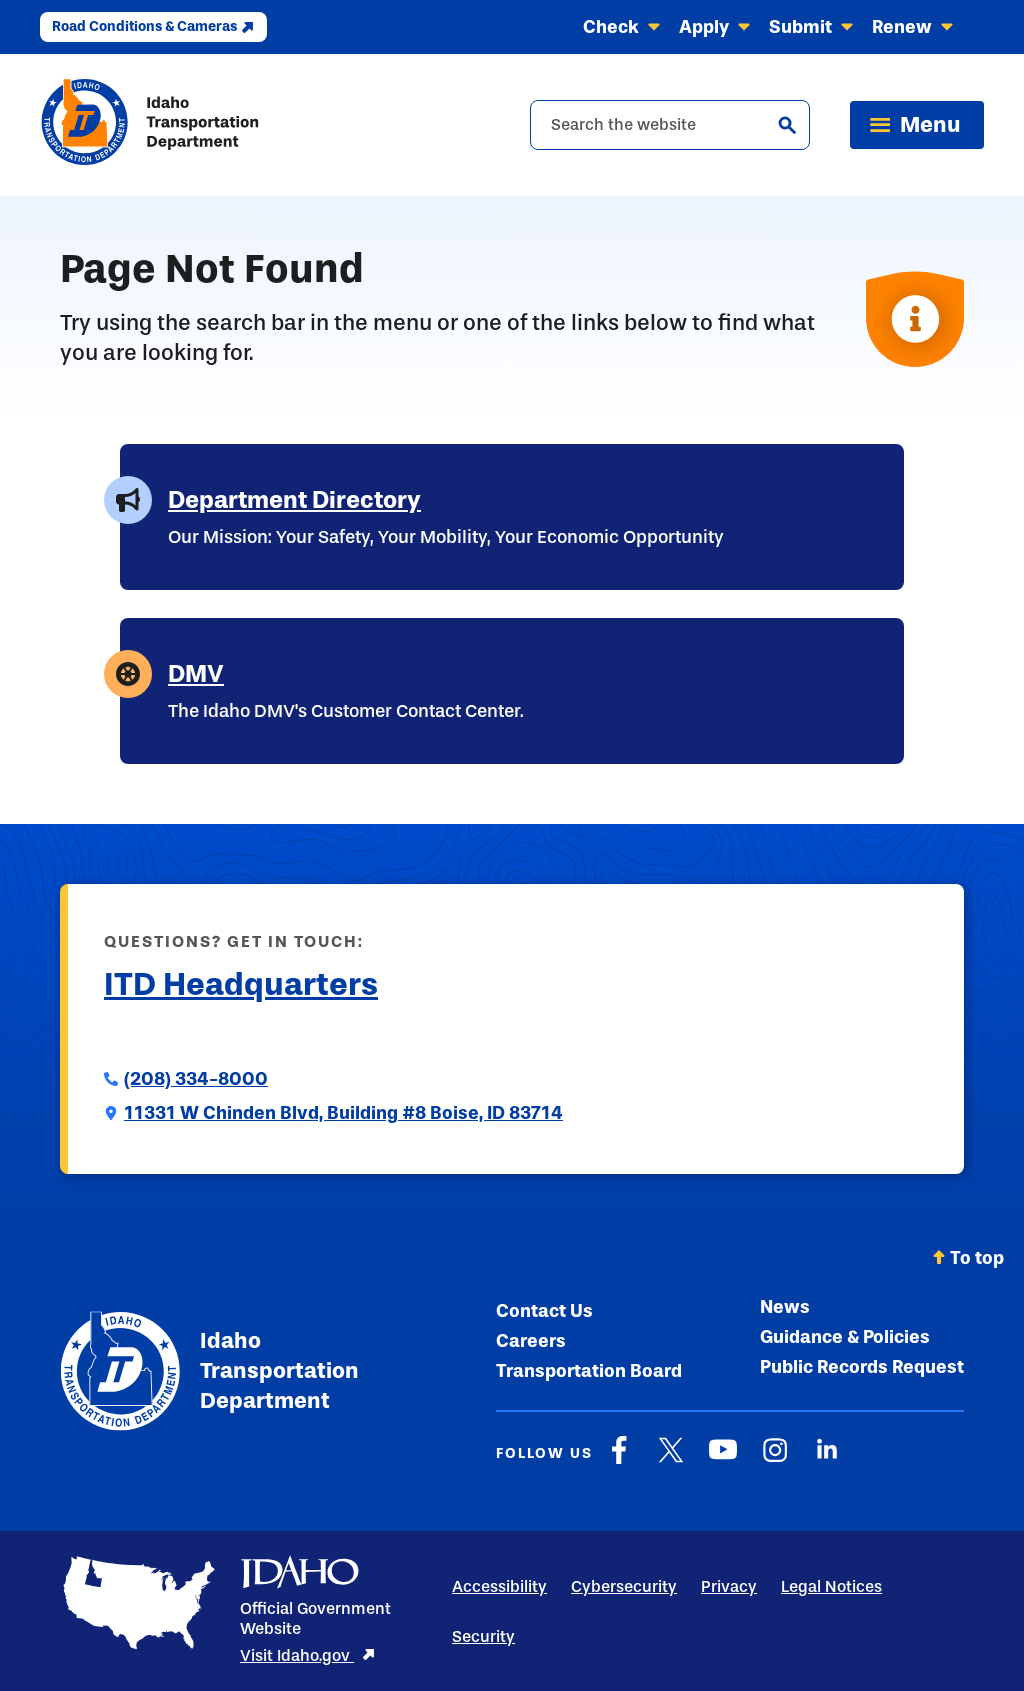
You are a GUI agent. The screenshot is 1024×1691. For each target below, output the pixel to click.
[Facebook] (619, 1460)
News (785, 1307)
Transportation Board (589, 1371)
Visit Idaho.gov (297, 1655)
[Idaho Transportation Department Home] (150, 125)
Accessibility (499, 1586)
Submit (800, 27)
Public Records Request (862, 1367)
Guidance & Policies (845, 1337)
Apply (704, 27)
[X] (671, 1460)
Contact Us (544, 1311)
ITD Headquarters (241, 984)
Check (611, 27)
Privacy (729, 1586)
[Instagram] (775, 1460)
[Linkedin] (827, 1460)
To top (977, 1258)
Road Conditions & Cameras (144, 26)
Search (787, 125)
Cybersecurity (624, 1586)
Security (483, 1636)
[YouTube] (723, 1460)
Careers (531, 1341)
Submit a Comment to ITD (209, 1033)
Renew (902, 27)
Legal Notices (831, 1586)
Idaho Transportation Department (279, 1370)
